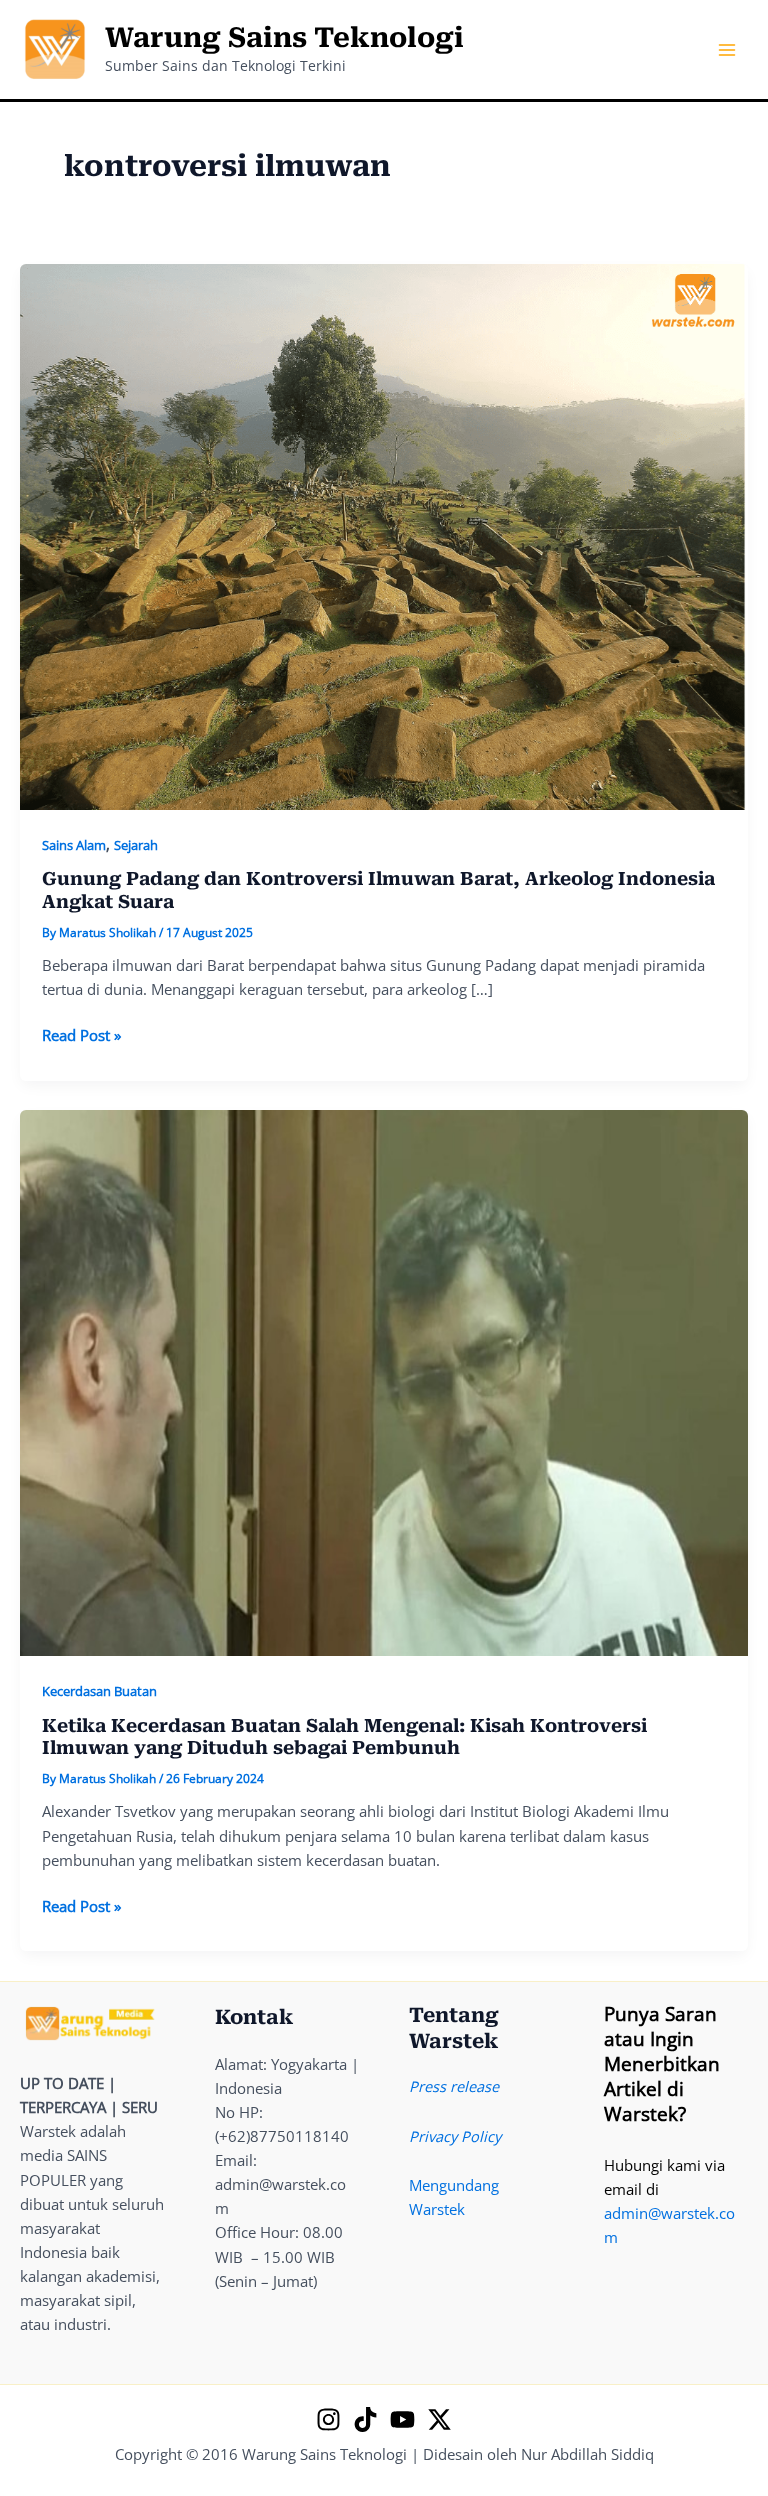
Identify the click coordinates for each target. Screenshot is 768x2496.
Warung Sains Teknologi (284, 38)
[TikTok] (365, 2419)
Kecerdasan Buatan (99, 1691)
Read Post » (81, 1035)
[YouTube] (402, 2419)
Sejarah (136, 845)
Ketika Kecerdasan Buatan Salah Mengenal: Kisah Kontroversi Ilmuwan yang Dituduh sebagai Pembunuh (344, 1736)
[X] (439, 2419)
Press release (454, 2086)
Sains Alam (74, 845)
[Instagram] (328, 2419)
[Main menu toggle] (727, 50)
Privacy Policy (455, 2136)
